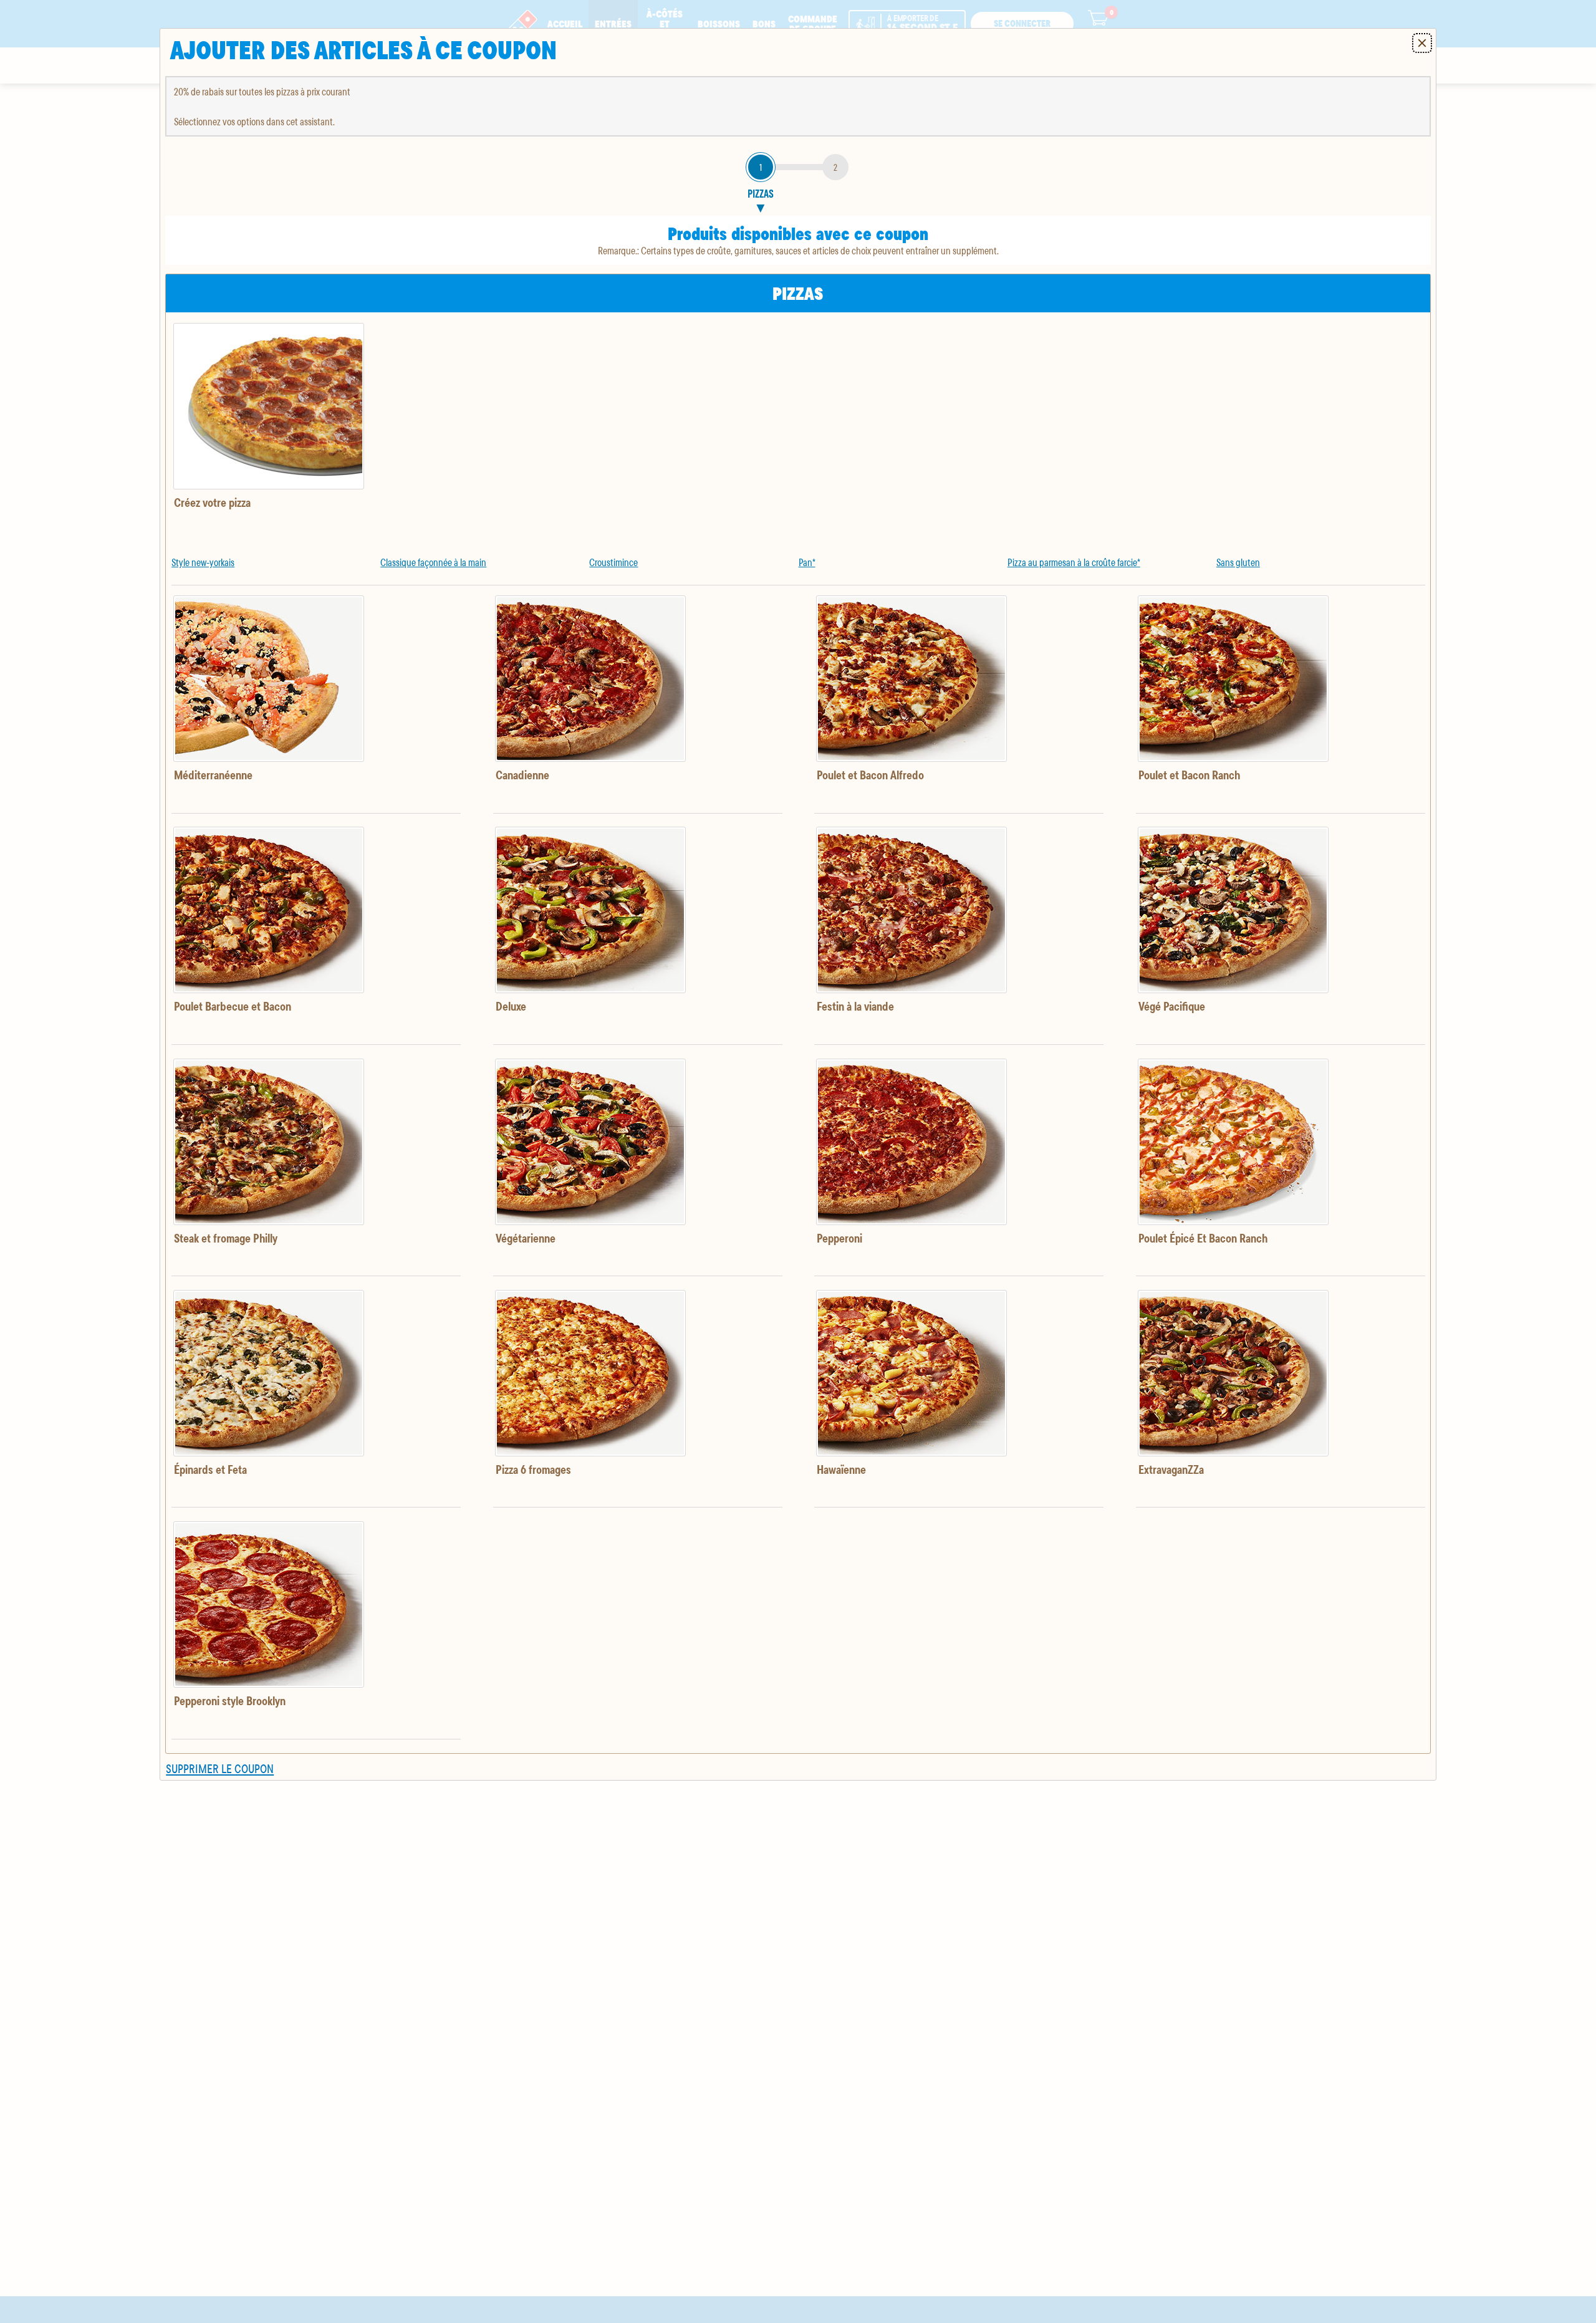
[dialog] (798, 904)
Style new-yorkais (203, 562)
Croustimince (613, 562)
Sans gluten (1238, 562)
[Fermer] (1422, 43)
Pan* (807, 562)
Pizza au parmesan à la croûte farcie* (1074, 562)
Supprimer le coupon (220, 1768)
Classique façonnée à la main (433, 562)
